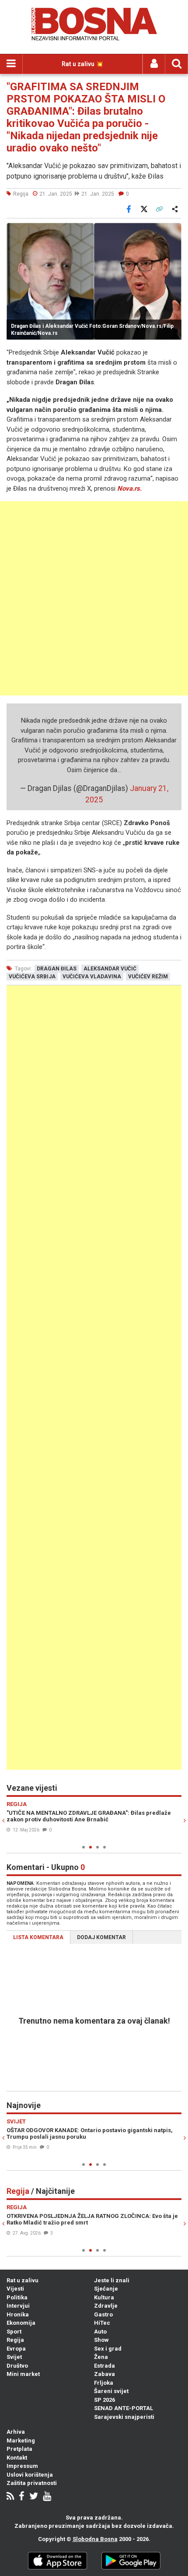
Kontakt (17, 2458)
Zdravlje (106, 2306)
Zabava (104, 2374)
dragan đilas (57, 969)
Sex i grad (108, 2349)
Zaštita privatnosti (32, 2483)
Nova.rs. (129, 488)
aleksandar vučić (110, 969)
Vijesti (15, 2289)
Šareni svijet (111, 2391)
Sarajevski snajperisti (124, 2417)
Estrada (104, 2366)
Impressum (22, 2466)
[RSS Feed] (10, 2497)
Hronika (18, 2314)
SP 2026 (104, 2400)
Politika (17, 2297)
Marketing (21, 2441)
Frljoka (104, 2383)
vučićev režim (148, 977)
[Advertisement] (94, 598)
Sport (14, 2332)
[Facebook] (22, 2497)
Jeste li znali (112, 2280)
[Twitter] (34, 2497)
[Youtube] (47, 2497)
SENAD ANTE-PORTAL (124, 2408)
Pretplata (19, 2449)
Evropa (16, 2349)
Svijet (14, 2357)
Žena (101, 2357)
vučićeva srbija (32, 977)
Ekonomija (21, 2323)
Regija (15, 2340)
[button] (174, 231)
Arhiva (16, 2432)
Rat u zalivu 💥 (82, 64)
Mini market (23, 2374)
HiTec (102, 2323)
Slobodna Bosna (95, 2539)
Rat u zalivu (23, 2280)
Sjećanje (106, 2289)
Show (101, 2340)
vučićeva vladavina (92, 977)
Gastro (103, 2314)
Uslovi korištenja (30, 2475)
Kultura (104, 2297)
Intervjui (18, 2306)
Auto (100, 2332)
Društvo (17, 2366)
